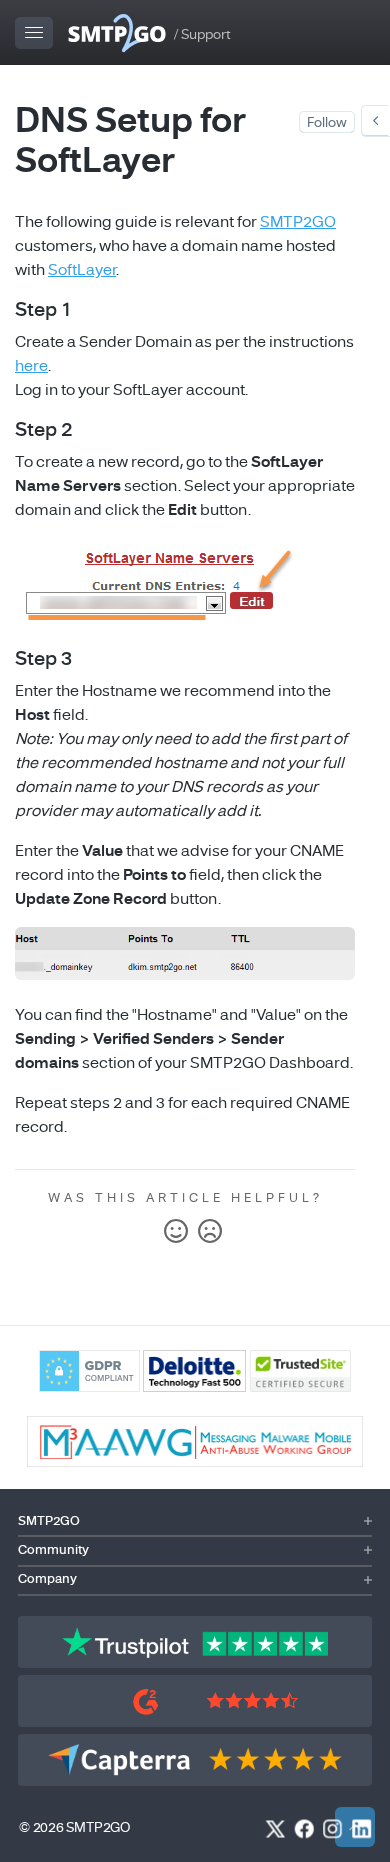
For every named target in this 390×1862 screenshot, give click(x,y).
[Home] (117, 33)
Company (47, 1579)
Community (53, 1550)
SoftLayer (82, 270)
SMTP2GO (298, 222)
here (31, 366)
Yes (176, 1232)
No (210, 1232)
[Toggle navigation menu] (35, 33)
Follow (327, 122)
